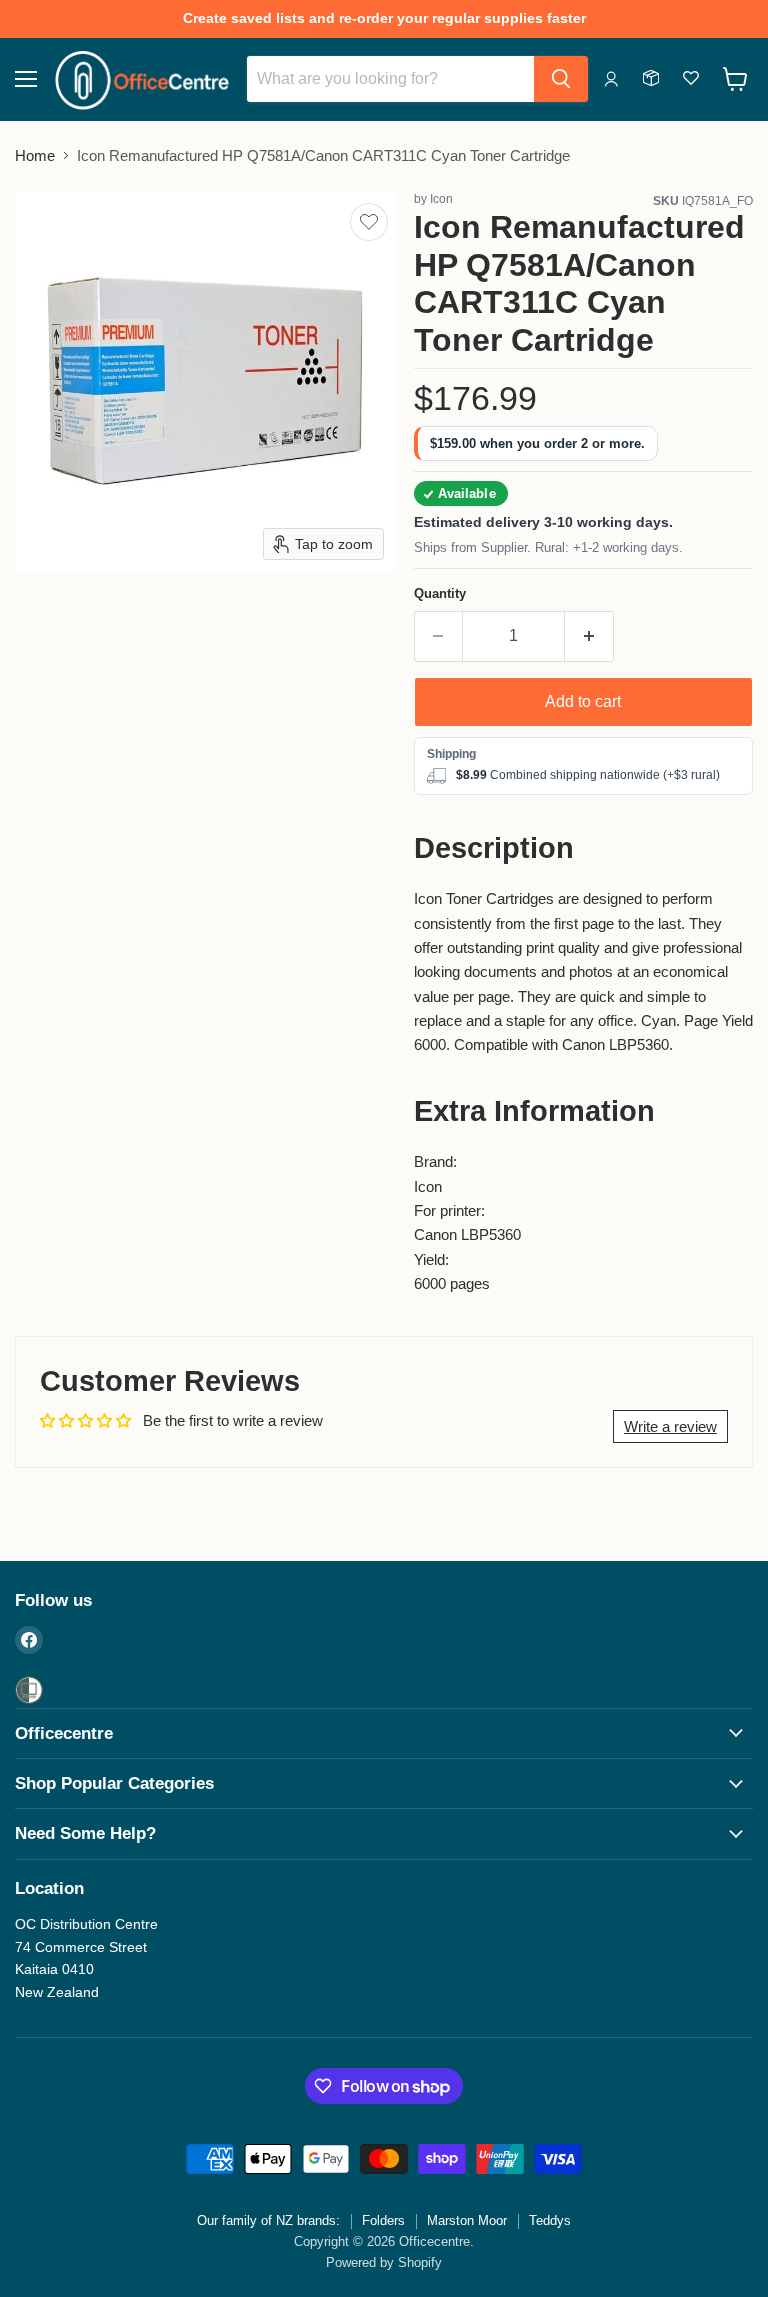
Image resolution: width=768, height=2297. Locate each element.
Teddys (550, 2220)
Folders (383, 2220)
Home (35, 155)
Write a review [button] (670, 1426)
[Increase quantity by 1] (589, 636)
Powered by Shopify (384, 2262)
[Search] (561, 79)
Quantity (440, 593)
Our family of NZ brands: (268, 2220)
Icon (441, 199)
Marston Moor (467, 2220)
